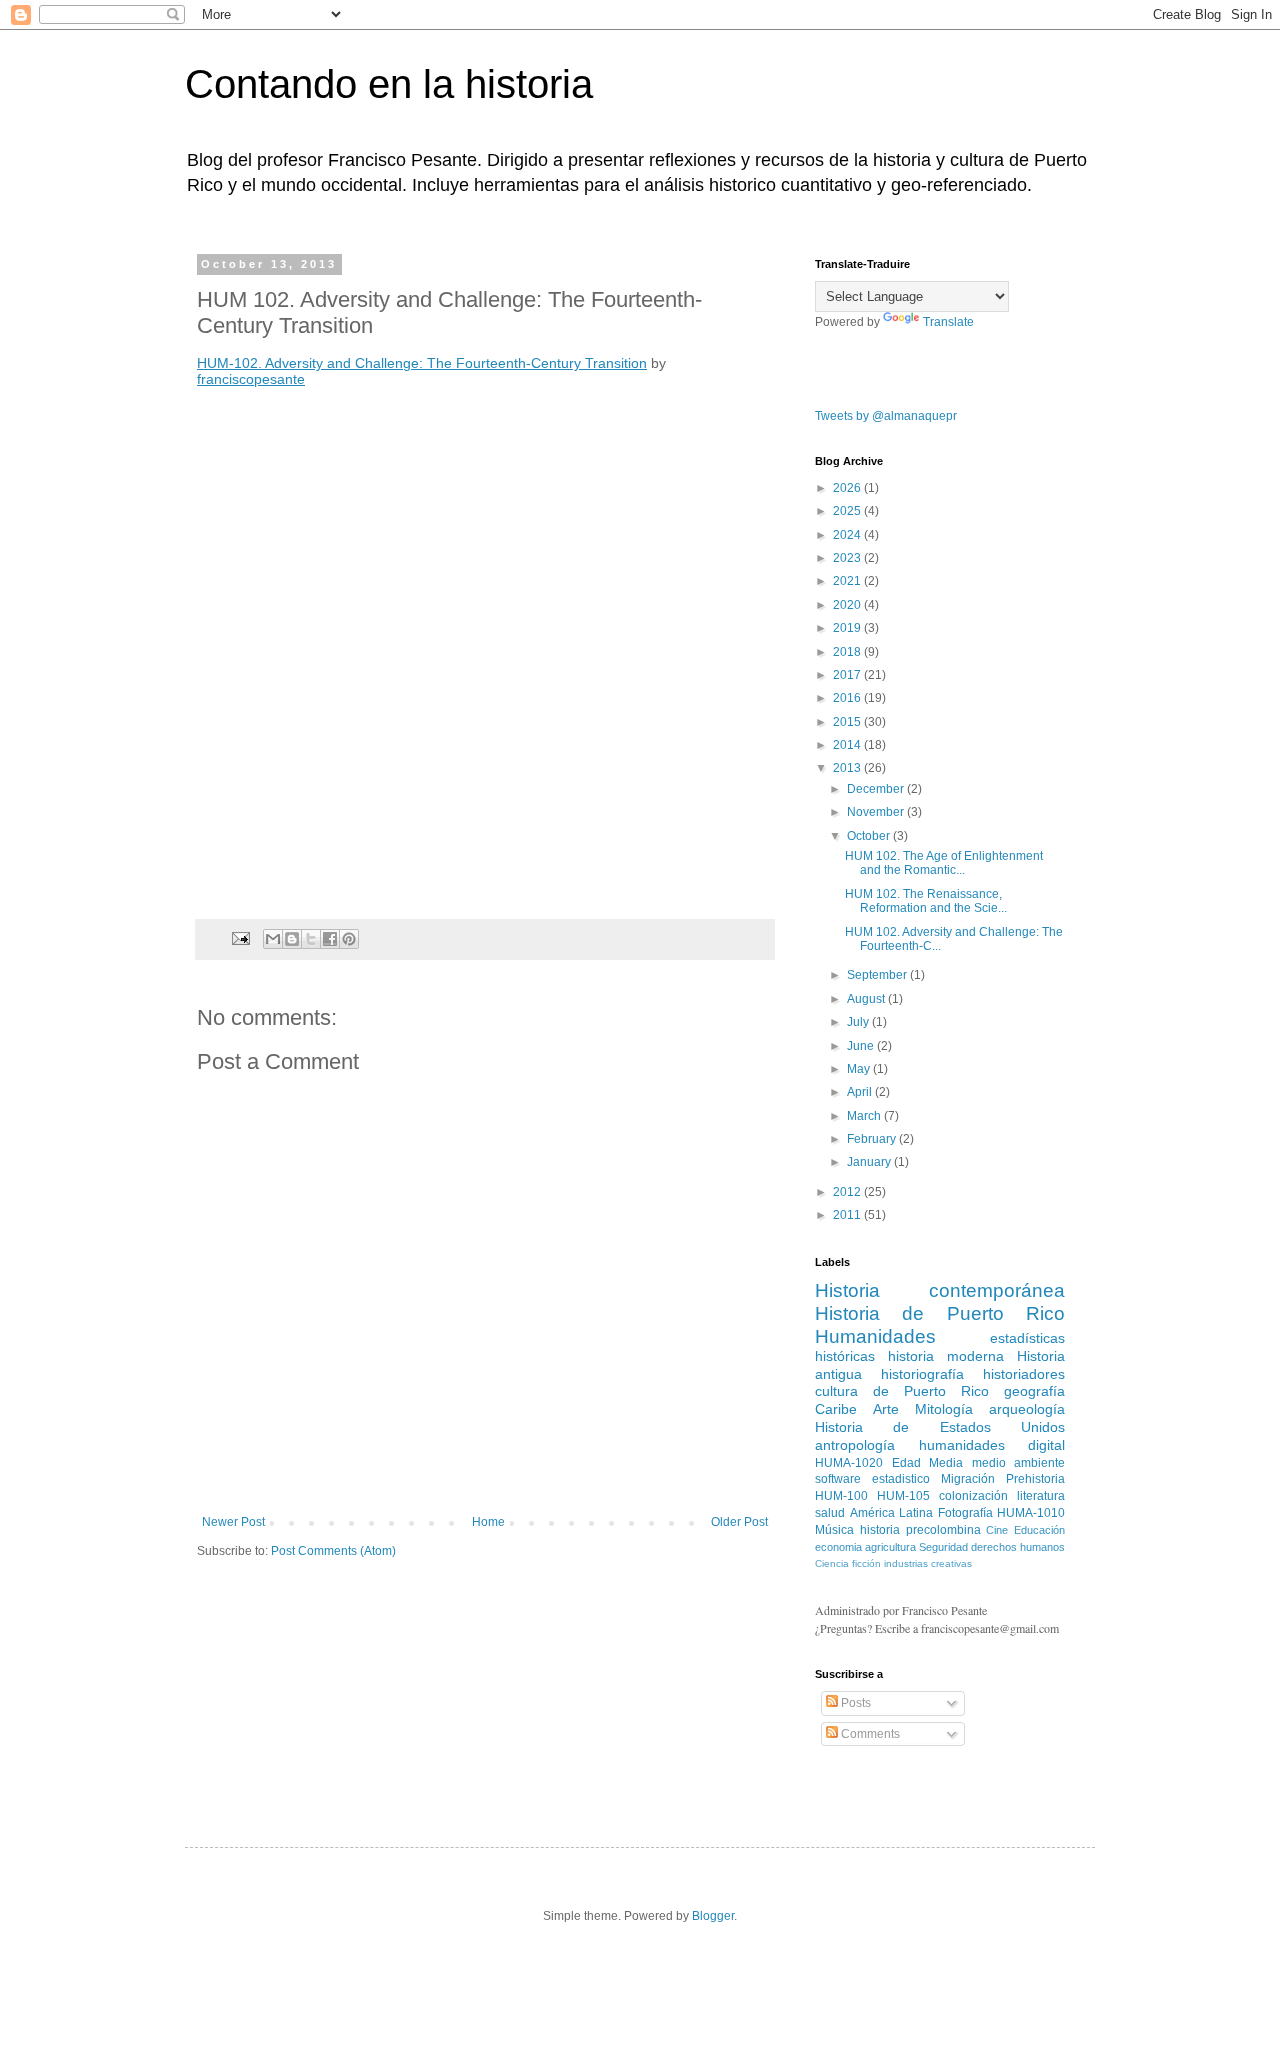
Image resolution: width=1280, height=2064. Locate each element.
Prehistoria (1035, 1479)
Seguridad (943, 1547)
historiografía (922, 1374)
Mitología (944, 1409)
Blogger (713, 1916)
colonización (973, 1496)
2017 (848, 675)
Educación (1039, 1530)
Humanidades (875, 1336)
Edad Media (928, 1463)
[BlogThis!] (292, 939)
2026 (848, 488)
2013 (848, 768)
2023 (848, 558)
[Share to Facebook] (330, 939)
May (860, 1069)
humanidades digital (992, 1445)
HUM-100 (841, 1496)
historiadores (1024, 1374)
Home (488, 1522)
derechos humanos (1018, 1547)
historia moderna (946, 1356)
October (870, 836)
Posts (854, 1703)
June (862, 1046)
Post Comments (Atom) (333, 1551)
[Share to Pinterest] (349, 939)
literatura (1041, 1496)
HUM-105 (903, 1496)
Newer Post (233, 1522)
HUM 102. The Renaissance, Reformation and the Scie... (926, 901)
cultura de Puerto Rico (902, 1391)
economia (838, 1547)
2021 (848, 581)
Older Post (739, 1522)
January (870, 1162)
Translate (948, 322)
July (859, 1022)
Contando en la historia (389, 84)
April (861, 1092)
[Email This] (273, 939)
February (873, 1139)
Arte (886, 1409)
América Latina (892, 1513)
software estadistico (872, 1479)
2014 (848, 745)
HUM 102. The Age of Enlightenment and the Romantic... (944, 863)
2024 (848, 535)
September (878, 975)
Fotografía (965, 1513)
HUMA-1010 (1031, 1513)
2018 (848, 652)
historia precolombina (920, 1530)
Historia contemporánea (940, 1290)
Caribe (836, 1409)
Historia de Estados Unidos (940, 1427)
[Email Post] (240, 938)
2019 (848, 628)
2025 (848, 511)
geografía (1034, 1391)
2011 (848, 1215)
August (867, 999)
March (865, 1116)
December (877, 789)
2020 (848, 605)
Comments (869, 1734)
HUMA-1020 (849, 1463)
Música (834, 1530)
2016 (848, 698)
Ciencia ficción (848, 1563)
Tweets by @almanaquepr (886, 416)
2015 (848, 722)
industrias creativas (928, 1563)
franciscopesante (251, 379)
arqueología (1027, 1409)
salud (830, 1513)
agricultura (890, 1547)
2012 (848, 1192)
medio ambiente (1019, 1463)
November (877, 812)
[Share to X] (311, 939)
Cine (997, 1530)
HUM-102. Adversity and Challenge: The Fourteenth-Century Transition (422, 363)
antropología (855, 1445)
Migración (968, 1479)
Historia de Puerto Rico (940, 1313)
